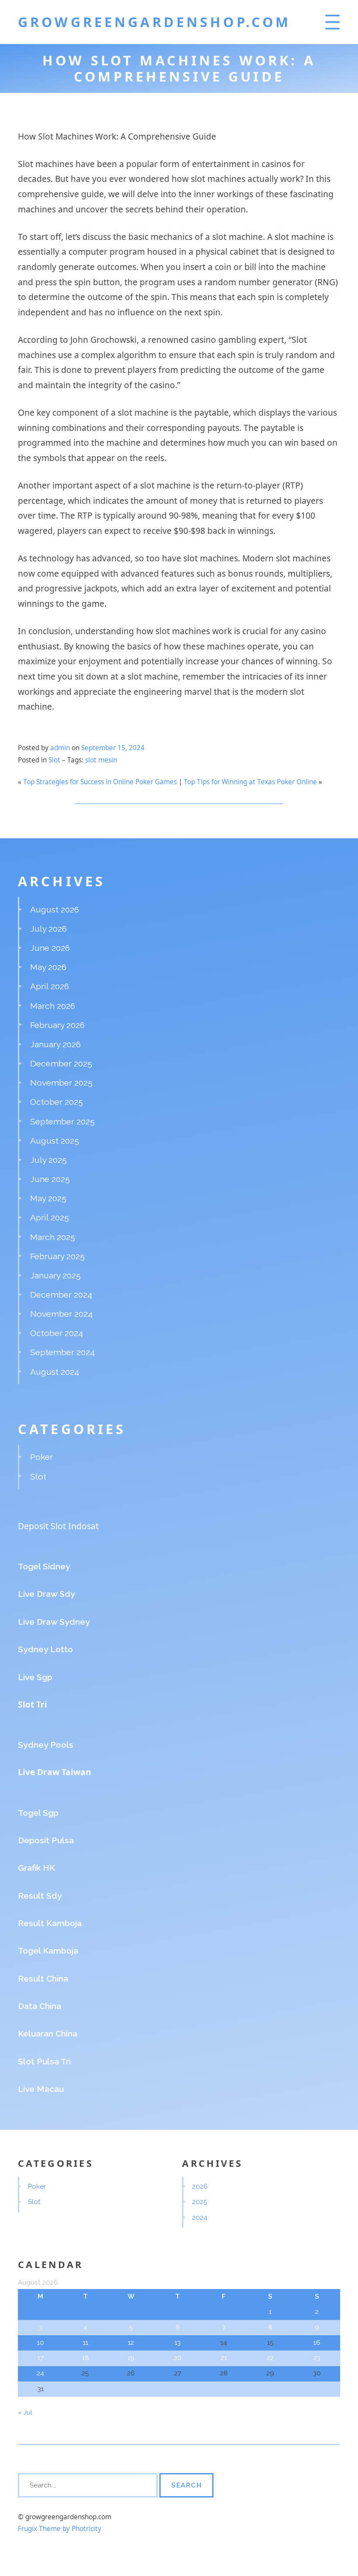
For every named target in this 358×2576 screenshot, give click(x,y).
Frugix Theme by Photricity (60, 2529)
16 (317, 2343)
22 (270, 2358)
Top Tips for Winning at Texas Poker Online (250, 782)
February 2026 (57, 1025)
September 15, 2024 (113, 748)
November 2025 (61, 1083)
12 (131, 2343)
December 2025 (61, 1063)
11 (86, 2343)
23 (317, 2358)
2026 (200, 2187)
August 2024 (55, 1372)
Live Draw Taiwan (55, 1772)
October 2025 (57, 1102)
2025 (200, 2202)
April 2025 (50, 1217)
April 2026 (50, 986)
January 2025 (55, 1275)
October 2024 (57, 1333)
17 (41, 2358)
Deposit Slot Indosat (58, 1526)
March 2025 (53, 1237)
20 (178, 2358)
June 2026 (50, 948)
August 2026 (55, 909)
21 (224, 2358)
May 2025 (48, 1198)
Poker (41, 1457)
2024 (200, 2217)
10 (41, 2343)
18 (86, 2358)
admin (60, 748)
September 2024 (62, 1352)
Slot (54, 760)
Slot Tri (33, 1704)
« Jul (25, 2412)
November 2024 (61, 1314)
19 (131, 2358)
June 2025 (50, 1179)
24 (40, 2373)
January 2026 (55, 1044)
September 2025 (62, 1121)
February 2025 (57, 1256)
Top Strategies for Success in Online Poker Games (100, 782)
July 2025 (48, 1160)
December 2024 (61, 1295)
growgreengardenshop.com (154, 22)
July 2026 (48, 929)
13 (178, 2343)
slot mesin (101, 760)
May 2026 (48, 967)
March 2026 (53, 1006)
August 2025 (55, 1141)
